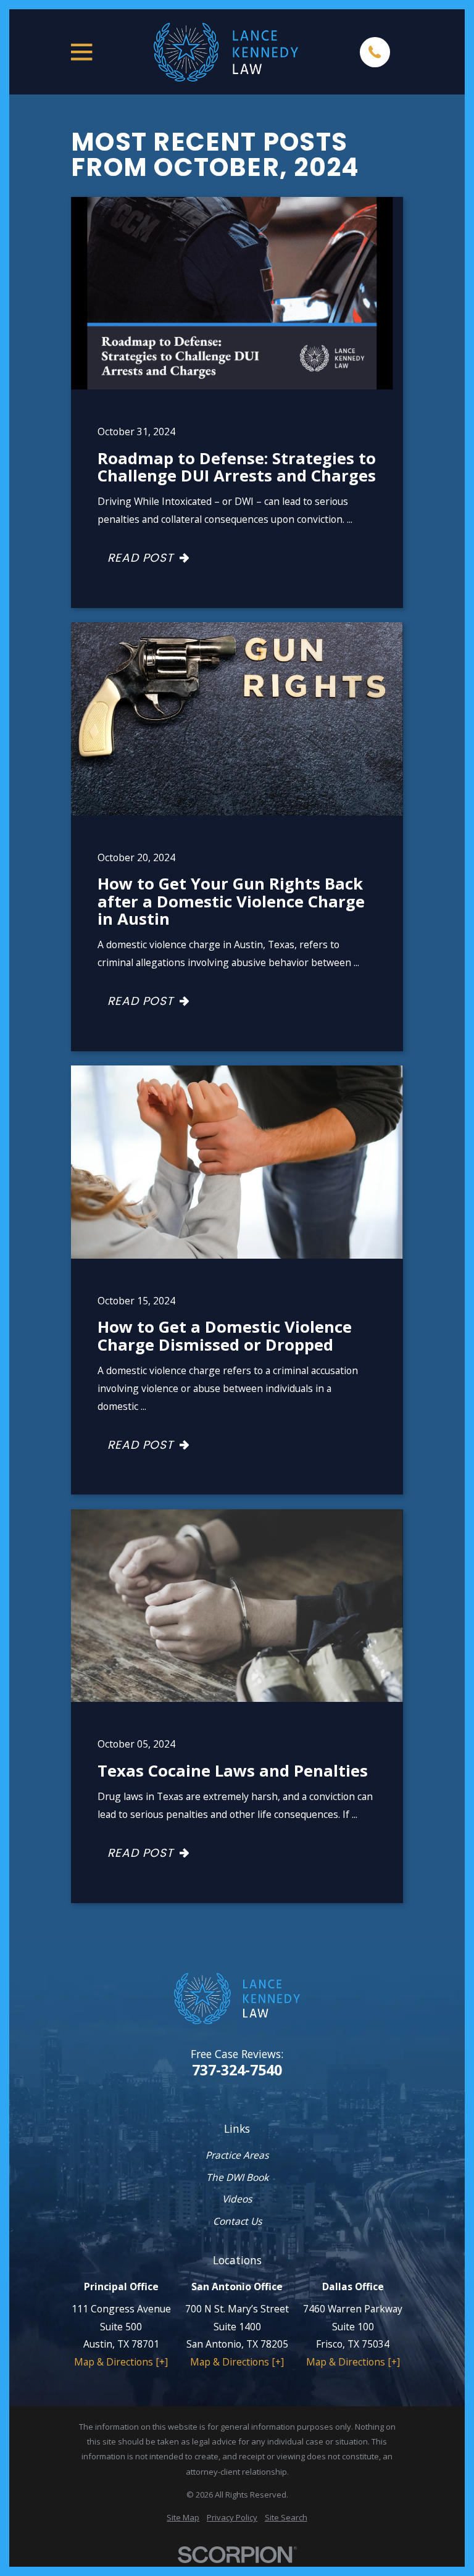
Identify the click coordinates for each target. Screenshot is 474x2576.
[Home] (226, 52)
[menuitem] (183, 2517)
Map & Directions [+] (121, 2362)
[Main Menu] (81, 52)
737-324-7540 (237, 2070)
